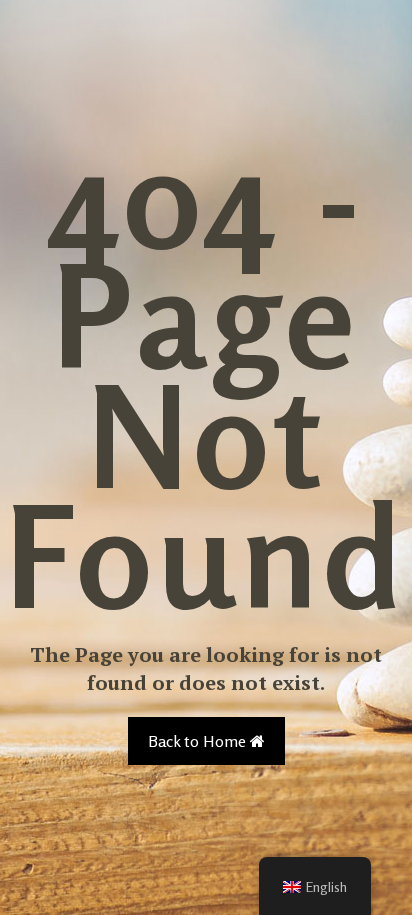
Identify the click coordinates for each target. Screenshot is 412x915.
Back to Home (199, 741)
